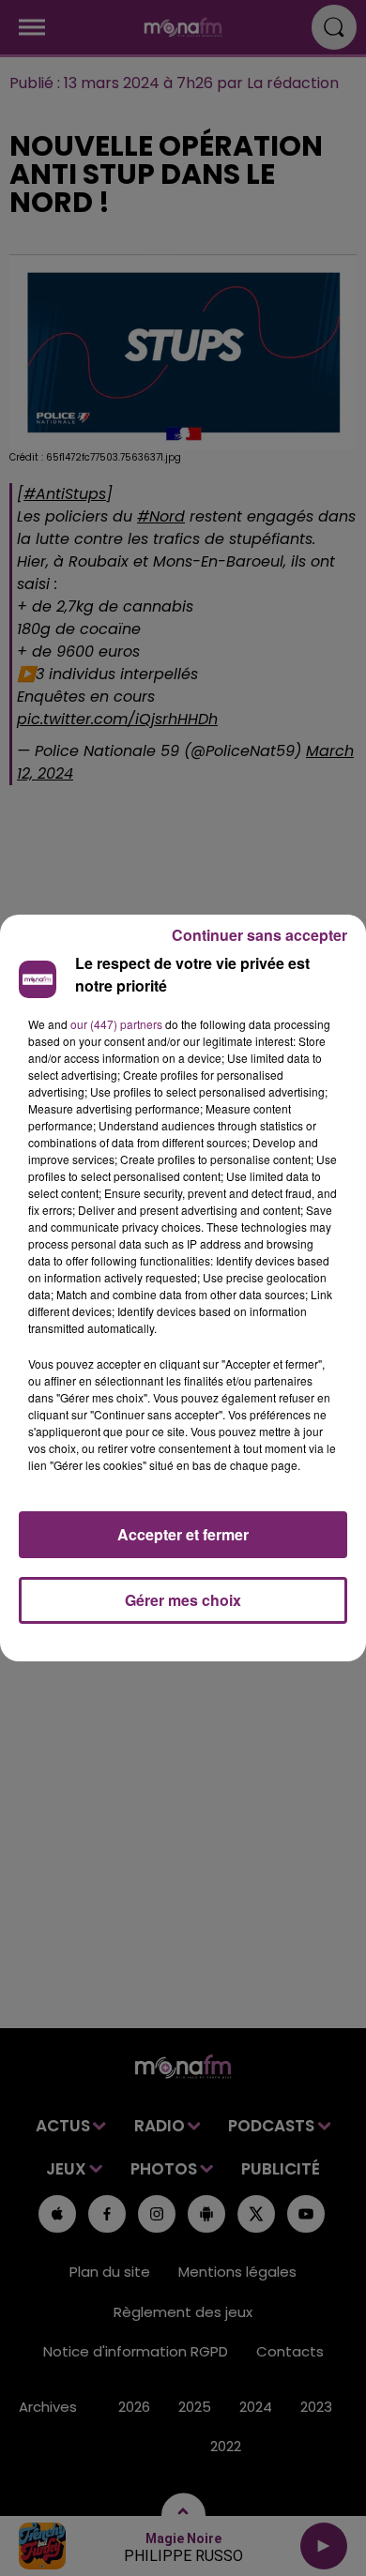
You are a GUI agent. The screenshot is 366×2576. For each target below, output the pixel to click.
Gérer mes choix (183, 1600)
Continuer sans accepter (259, 935)
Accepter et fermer (183, 1534)
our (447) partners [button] (116, 1024)
